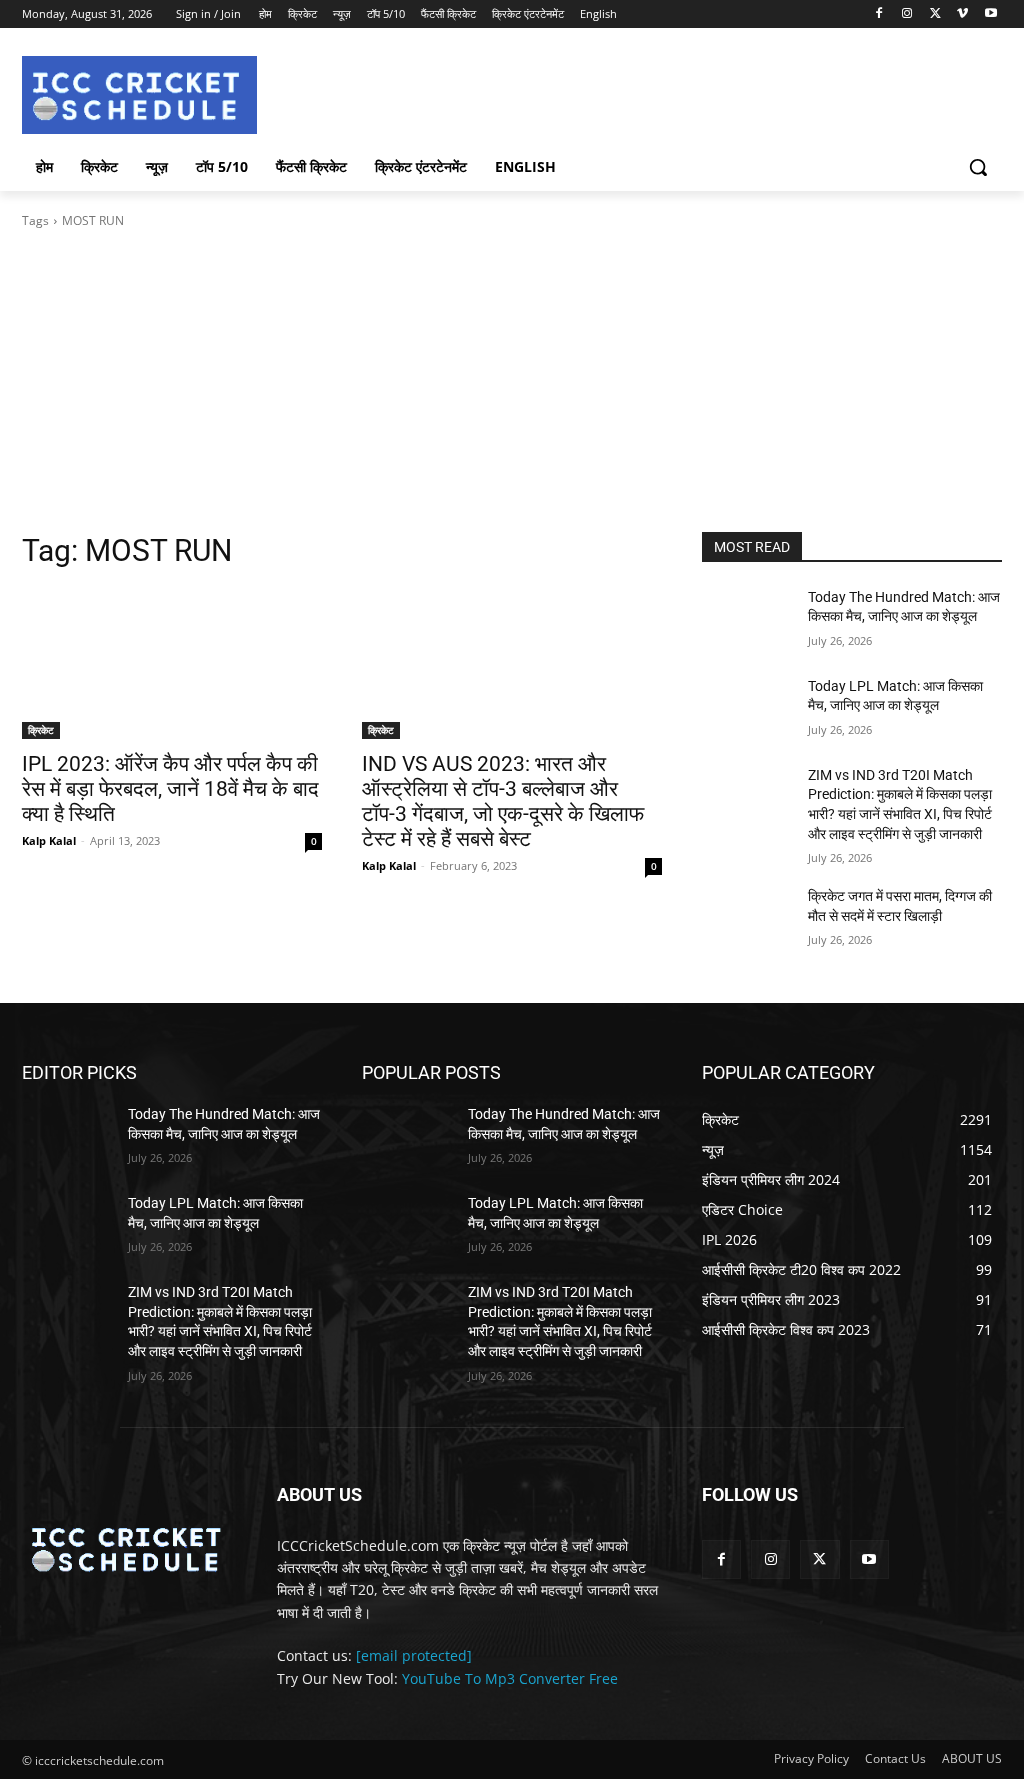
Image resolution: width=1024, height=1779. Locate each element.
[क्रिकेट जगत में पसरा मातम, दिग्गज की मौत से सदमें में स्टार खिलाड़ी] (747, 918)
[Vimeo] (962, 14)
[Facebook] (879, 14)
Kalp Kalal (49, 840)
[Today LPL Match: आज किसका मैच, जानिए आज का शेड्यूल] (747, 708)
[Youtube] (990, 14)
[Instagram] (907, 14)
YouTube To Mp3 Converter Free (510, 1678)
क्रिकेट (41, 730)
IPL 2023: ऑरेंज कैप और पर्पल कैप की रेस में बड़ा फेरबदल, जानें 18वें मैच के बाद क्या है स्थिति (170, 789)
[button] (978, 167)
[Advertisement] (512, 381)
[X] (935, 14)
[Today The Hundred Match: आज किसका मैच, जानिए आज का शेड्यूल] (747, 619)
